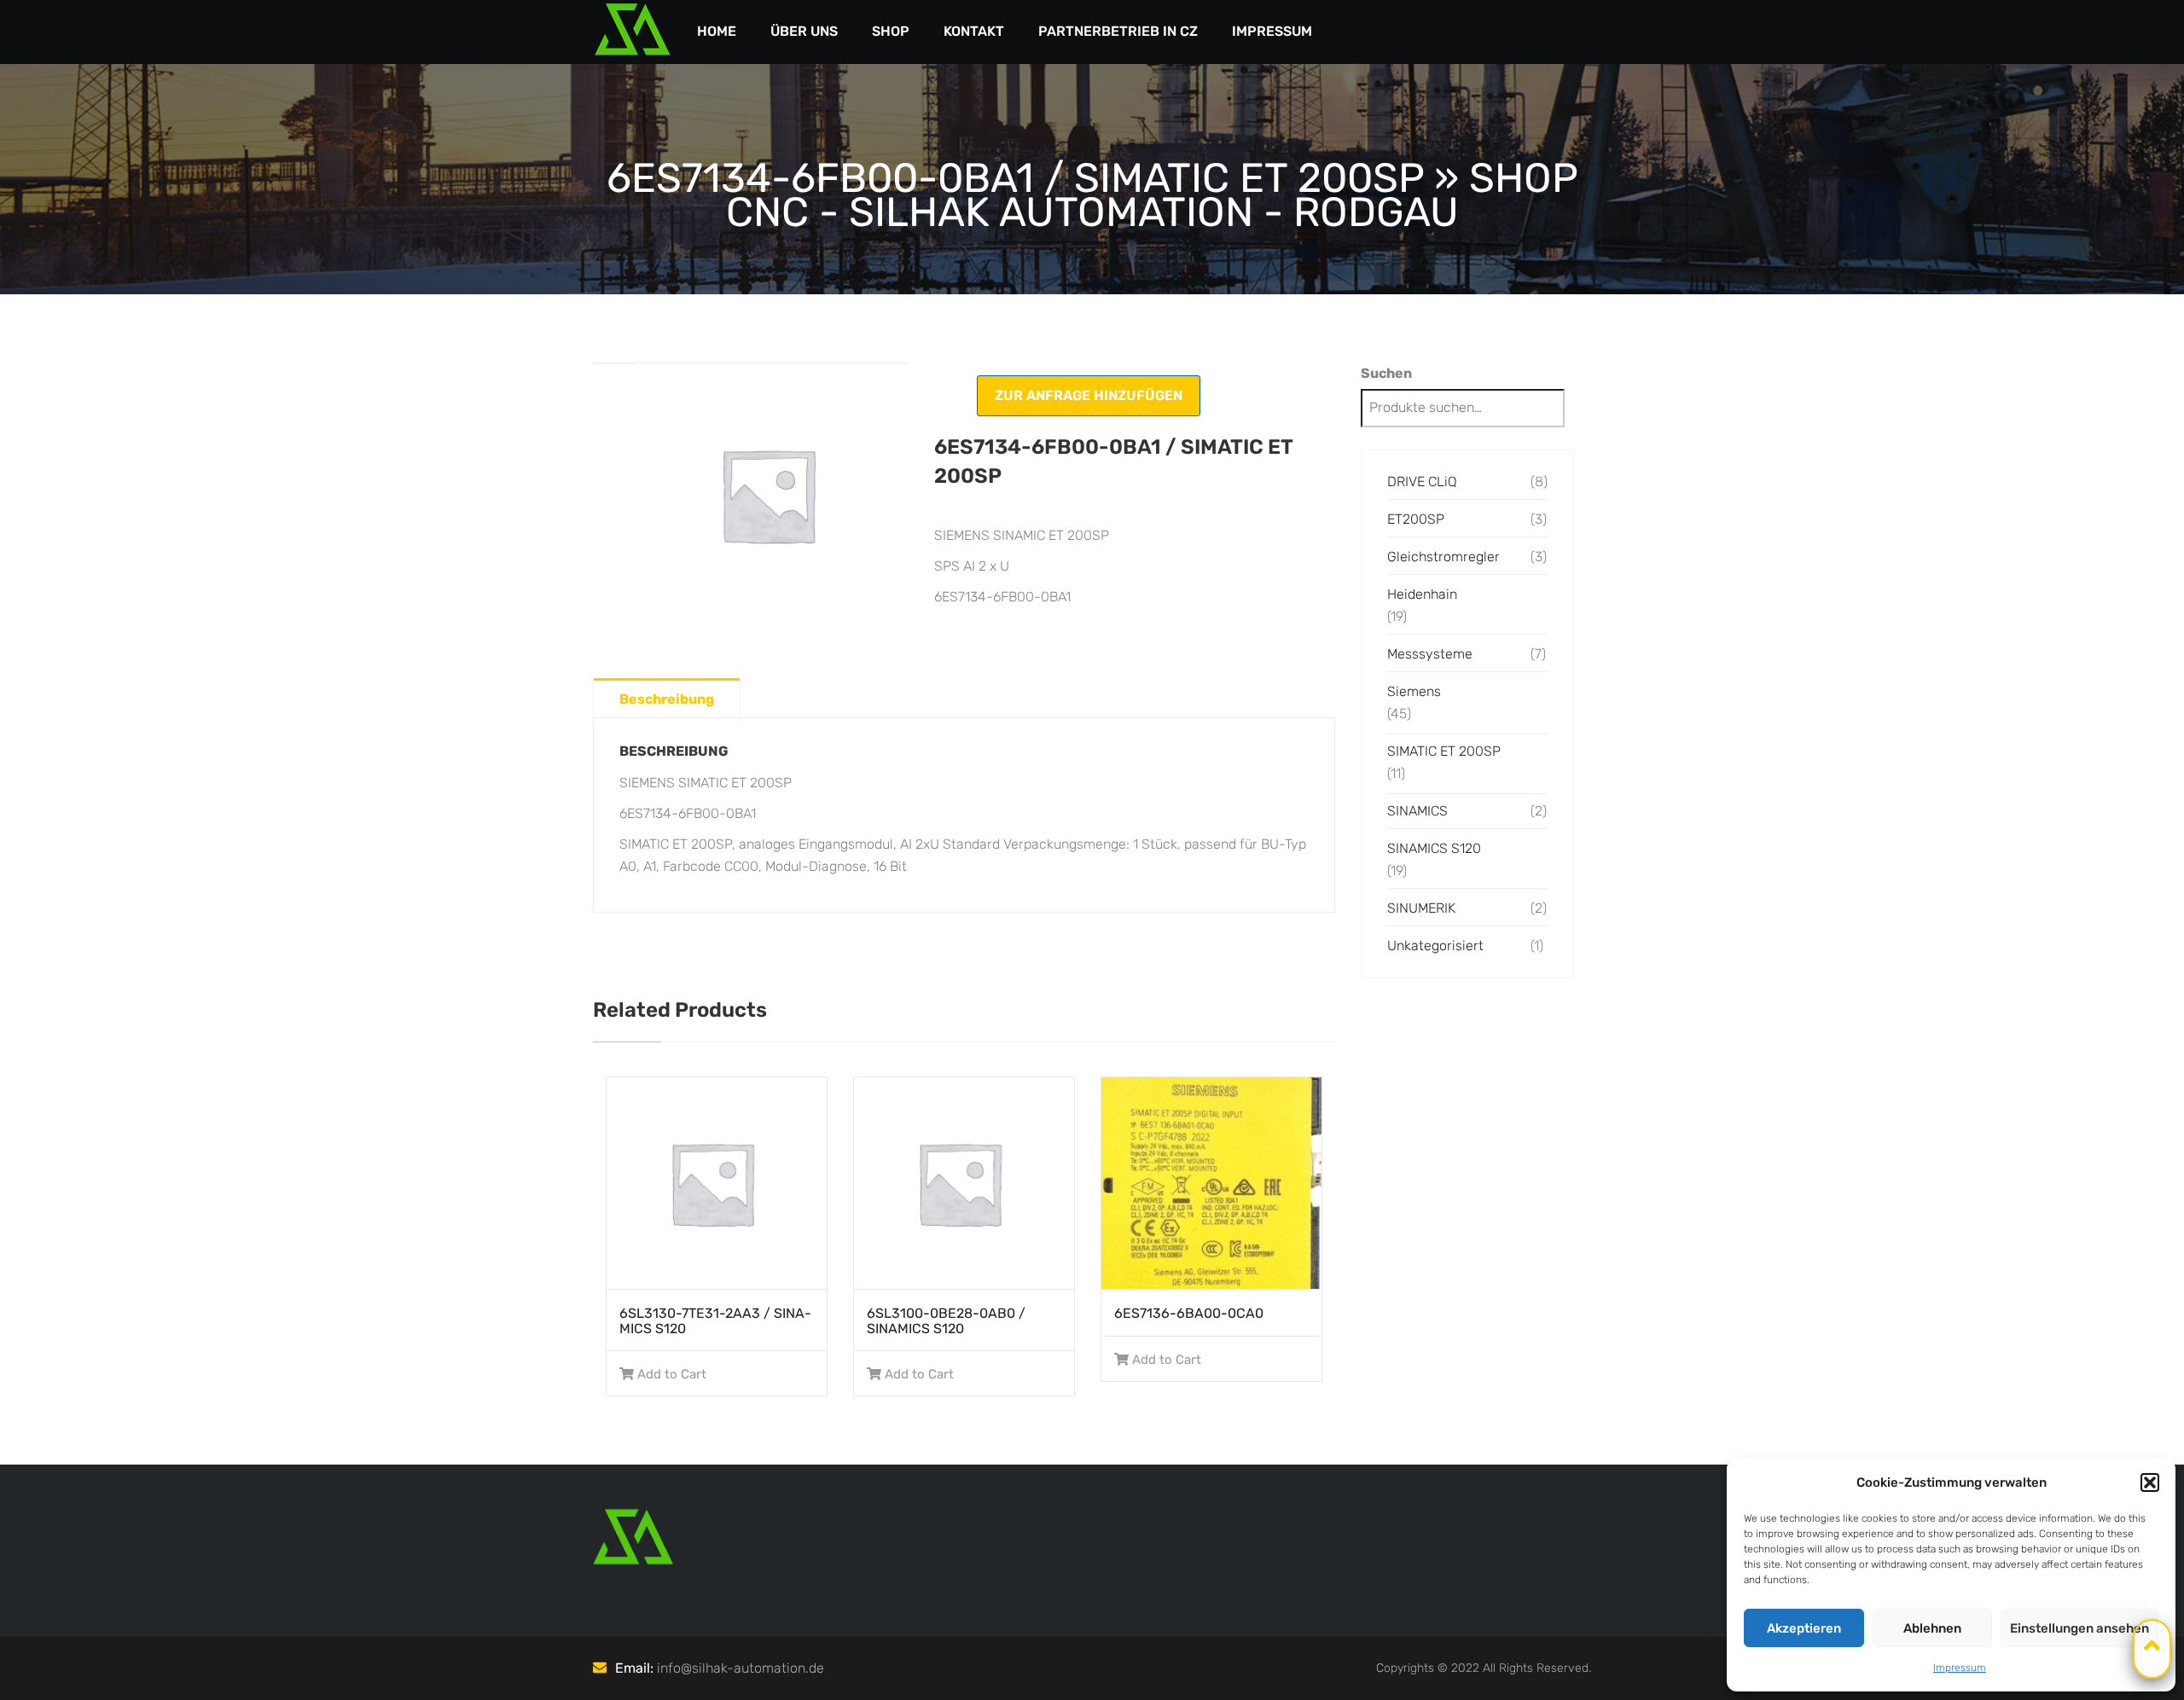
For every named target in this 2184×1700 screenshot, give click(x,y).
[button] (2150, 1482)
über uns (804, 31)
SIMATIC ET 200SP (1444, 751)
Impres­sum (1272, 31)
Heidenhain (1422, 594)
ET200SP (1416, 519)
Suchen (1386, 373)
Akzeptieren (1804, 1628)
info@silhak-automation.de (741, 1668)
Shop (891, 31)
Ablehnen (1932, 1628)
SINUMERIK (1421, 908)
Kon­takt (974, 31)
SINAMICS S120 (1434, 848)
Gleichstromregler (1443, 557)
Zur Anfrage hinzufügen (1089, 395)
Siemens (1414, 691)
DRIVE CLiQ (1422, 482)
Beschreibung (667, 699)
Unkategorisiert (1435, 946)
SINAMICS (1417, 811)
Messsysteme (1430, 654)
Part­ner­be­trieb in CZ (1118, 31)
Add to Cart (672, 1374)
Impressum (1960, 1668)
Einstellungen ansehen (2079, 1628)
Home (717, 31)
